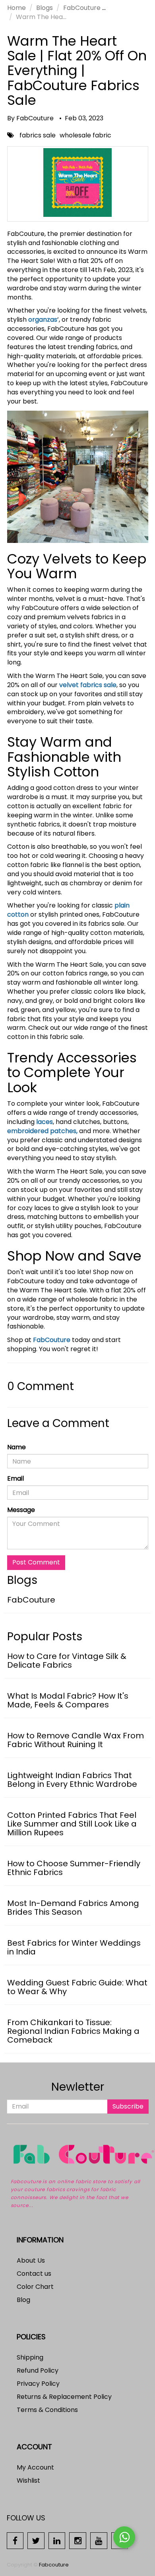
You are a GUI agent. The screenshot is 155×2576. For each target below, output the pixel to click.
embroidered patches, (42, 1131)
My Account (35, 2467)
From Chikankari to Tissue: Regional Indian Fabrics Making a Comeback (73, 2031)
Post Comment (36, 1562)
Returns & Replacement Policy (64, 2397)
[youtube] (99, 2540)
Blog (23, 2300)
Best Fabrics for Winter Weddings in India (74, 1947)
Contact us (34, 2274)
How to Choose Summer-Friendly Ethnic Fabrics (74, 1868)
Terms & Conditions (47, 2410)
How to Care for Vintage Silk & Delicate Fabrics (67, 1661)
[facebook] (15, 2540)
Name (16, 1447)
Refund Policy (38, 2370)
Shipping (30, 2357)
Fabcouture (54, 2565)
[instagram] (78, 2540)
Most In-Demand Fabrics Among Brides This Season (73, 1908)
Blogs (45, 8)
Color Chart (35, 2287)
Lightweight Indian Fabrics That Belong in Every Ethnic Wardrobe (72, 1780)
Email (15, 1479)
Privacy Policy (38, 2384)
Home (16, 8)
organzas (43, 320)
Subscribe (128, 2106)
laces (45, 1122)
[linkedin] (57, 2540)
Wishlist (28, 2480)
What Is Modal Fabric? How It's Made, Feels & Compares (68, 1700)
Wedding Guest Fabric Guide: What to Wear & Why (77, 1987)
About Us (31, 2260)
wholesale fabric (85, 135)
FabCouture (82, 8)
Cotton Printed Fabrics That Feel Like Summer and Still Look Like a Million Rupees (72, 1824)
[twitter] (36, 2540)
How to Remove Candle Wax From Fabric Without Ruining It (76, 1740)
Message (21, 1510)
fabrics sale (38, 135)
